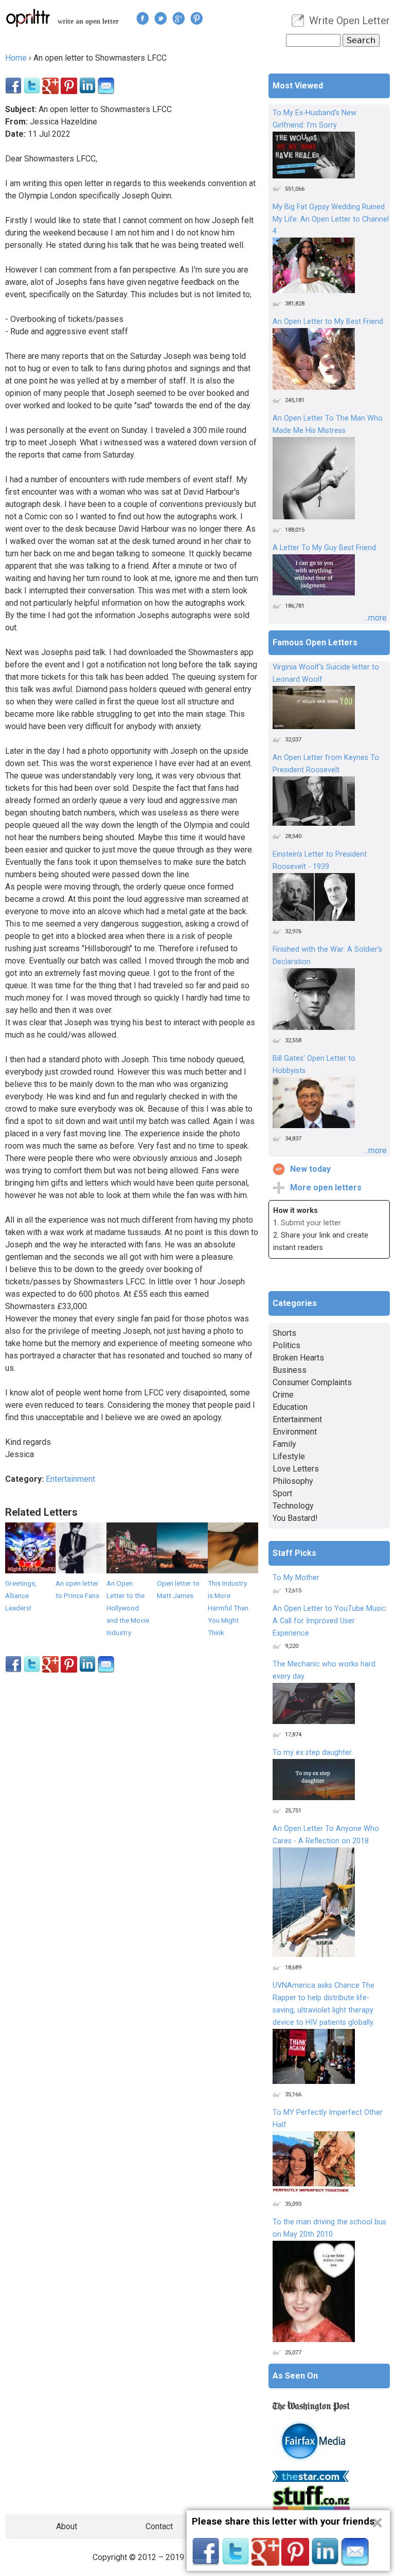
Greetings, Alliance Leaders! (21, 1595)
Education (290, 1407)
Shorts (284, 1333)
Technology (293, 1506)
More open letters (326, 1187)
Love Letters (296, 1469)
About (67, 2526)
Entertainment (70, 1479)
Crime (283, 1395)
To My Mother (296, 1578)
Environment (295, 1432)
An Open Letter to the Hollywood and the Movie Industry (128, 1608)
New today (310, 1169)
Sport (282, 1493)
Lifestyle (289, 1456)
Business (290, 1370)
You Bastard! (295, 1518)
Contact (159, 2526)
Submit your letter (311, 1223)
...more (375, 618)
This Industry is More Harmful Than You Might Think (228, 1608)
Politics (286, 1345)
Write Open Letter (349, 21)
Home (16, 58)
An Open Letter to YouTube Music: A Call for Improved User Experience (330, 1621)
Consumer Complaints (312, 1382)
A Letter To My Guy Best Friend (324, 548)
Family (284, 1444)
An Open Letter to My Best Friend (328, 322)
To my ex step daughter (312, 1753)
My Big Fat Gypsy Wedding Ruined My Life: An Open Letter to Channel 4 (331, 219)
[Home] (28, 18)
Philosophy (293, 1481)
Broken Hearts (298, 1358)
